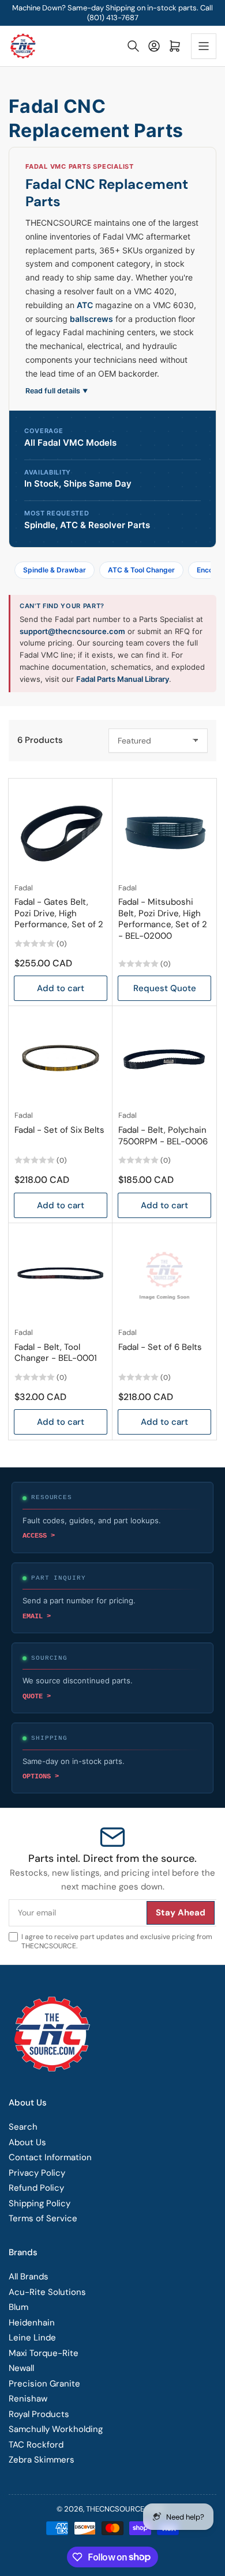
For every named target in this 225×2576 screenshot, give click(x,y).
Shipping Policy (40, 2203)
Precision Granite (44, 2384)
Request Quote (165, 988)
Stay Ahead (181, 1913)
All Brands (29, 2277)
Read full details (57, 391)
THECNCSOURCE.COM (125, 2509)
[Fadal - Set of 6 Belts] (164, 1275)
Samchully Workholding (56, 2429)
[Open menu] (204, 46)
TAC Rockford (36, 2445)
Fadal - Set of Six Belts (59, 1130)
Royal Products (39, 2414)
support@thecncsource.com (72, 631)
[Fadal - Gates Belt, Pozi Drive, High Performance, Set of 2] (61, 830)
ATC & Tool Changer (141, 570)
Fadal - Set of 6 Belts (160, 1347)
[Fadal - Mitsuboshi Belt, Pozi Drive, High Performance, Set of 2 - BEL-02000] (164, 830)
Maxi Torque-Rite (44, 2353)
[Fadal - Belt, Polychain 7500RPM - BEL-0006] (164, 1058)
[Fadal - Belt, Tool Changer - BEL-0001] (61, 1275)
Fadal (24, 888)
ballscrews (91, 319)
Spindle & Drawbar (55, 570)
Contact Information (50, 2157)
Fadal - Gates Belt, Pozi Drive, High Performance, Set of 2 (59, 913)
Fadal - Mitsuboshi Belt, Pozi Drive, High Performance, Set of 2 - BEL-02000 (163, 919)
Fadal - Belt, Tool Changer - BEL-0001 (56, 1353)
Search (23, 2127)
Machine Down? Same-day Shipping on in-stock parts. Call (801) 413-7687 (112, 13)
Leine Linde (32, 2338)
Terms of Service (43, 2218)
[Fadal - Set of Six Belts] (61, 1058)
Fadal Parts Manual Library (123, 679)
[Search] (133, 46)
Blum (18, 2307)
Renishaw (28, 2399)
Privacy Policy (37, 2173)
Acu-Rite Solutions (47, 2292)
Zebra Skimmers (42, 2460)
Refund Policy (36, 2188)
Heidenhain (32, 2323)
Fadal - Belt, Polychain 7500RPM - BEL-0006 (163, 1136)
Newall (21, 2368)
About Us (27, 2142)
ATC (85, 305)
